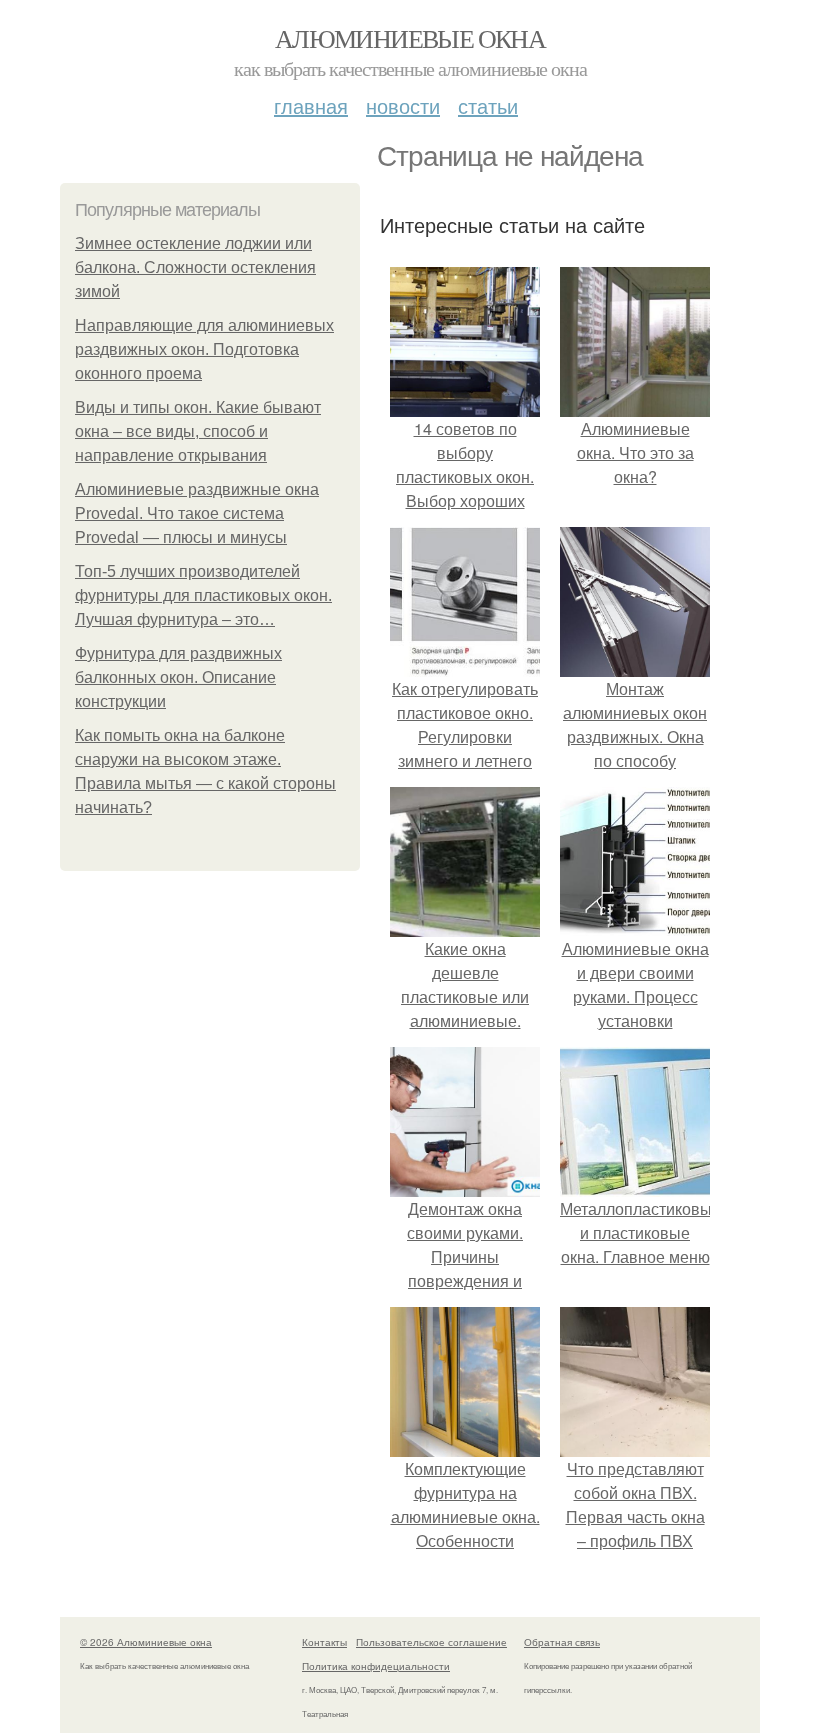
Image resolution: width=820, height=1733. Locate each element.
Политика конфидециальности (376, 1666)
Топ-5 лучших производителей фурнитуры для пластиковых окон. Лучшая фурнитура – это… (203, 595)
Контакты (324, 1642)
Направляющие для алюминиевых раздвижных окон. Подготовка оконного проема (204, 349)
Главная (311, 105)
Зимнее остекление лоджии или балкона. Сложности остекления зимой (195, 267)
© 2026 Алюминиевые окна (146, 1642)
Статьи (488, 105)
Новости (403, 105)
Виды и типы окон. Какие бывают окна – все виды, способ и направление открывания (198, 431)
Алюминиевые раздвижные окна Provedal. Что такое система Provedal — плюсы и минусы (197, 513)
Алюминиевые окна (410, 38)
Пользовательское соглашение (431, 1642)
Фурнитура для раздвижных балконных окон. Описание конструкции (178, 677)
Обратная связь (562, 1642)
